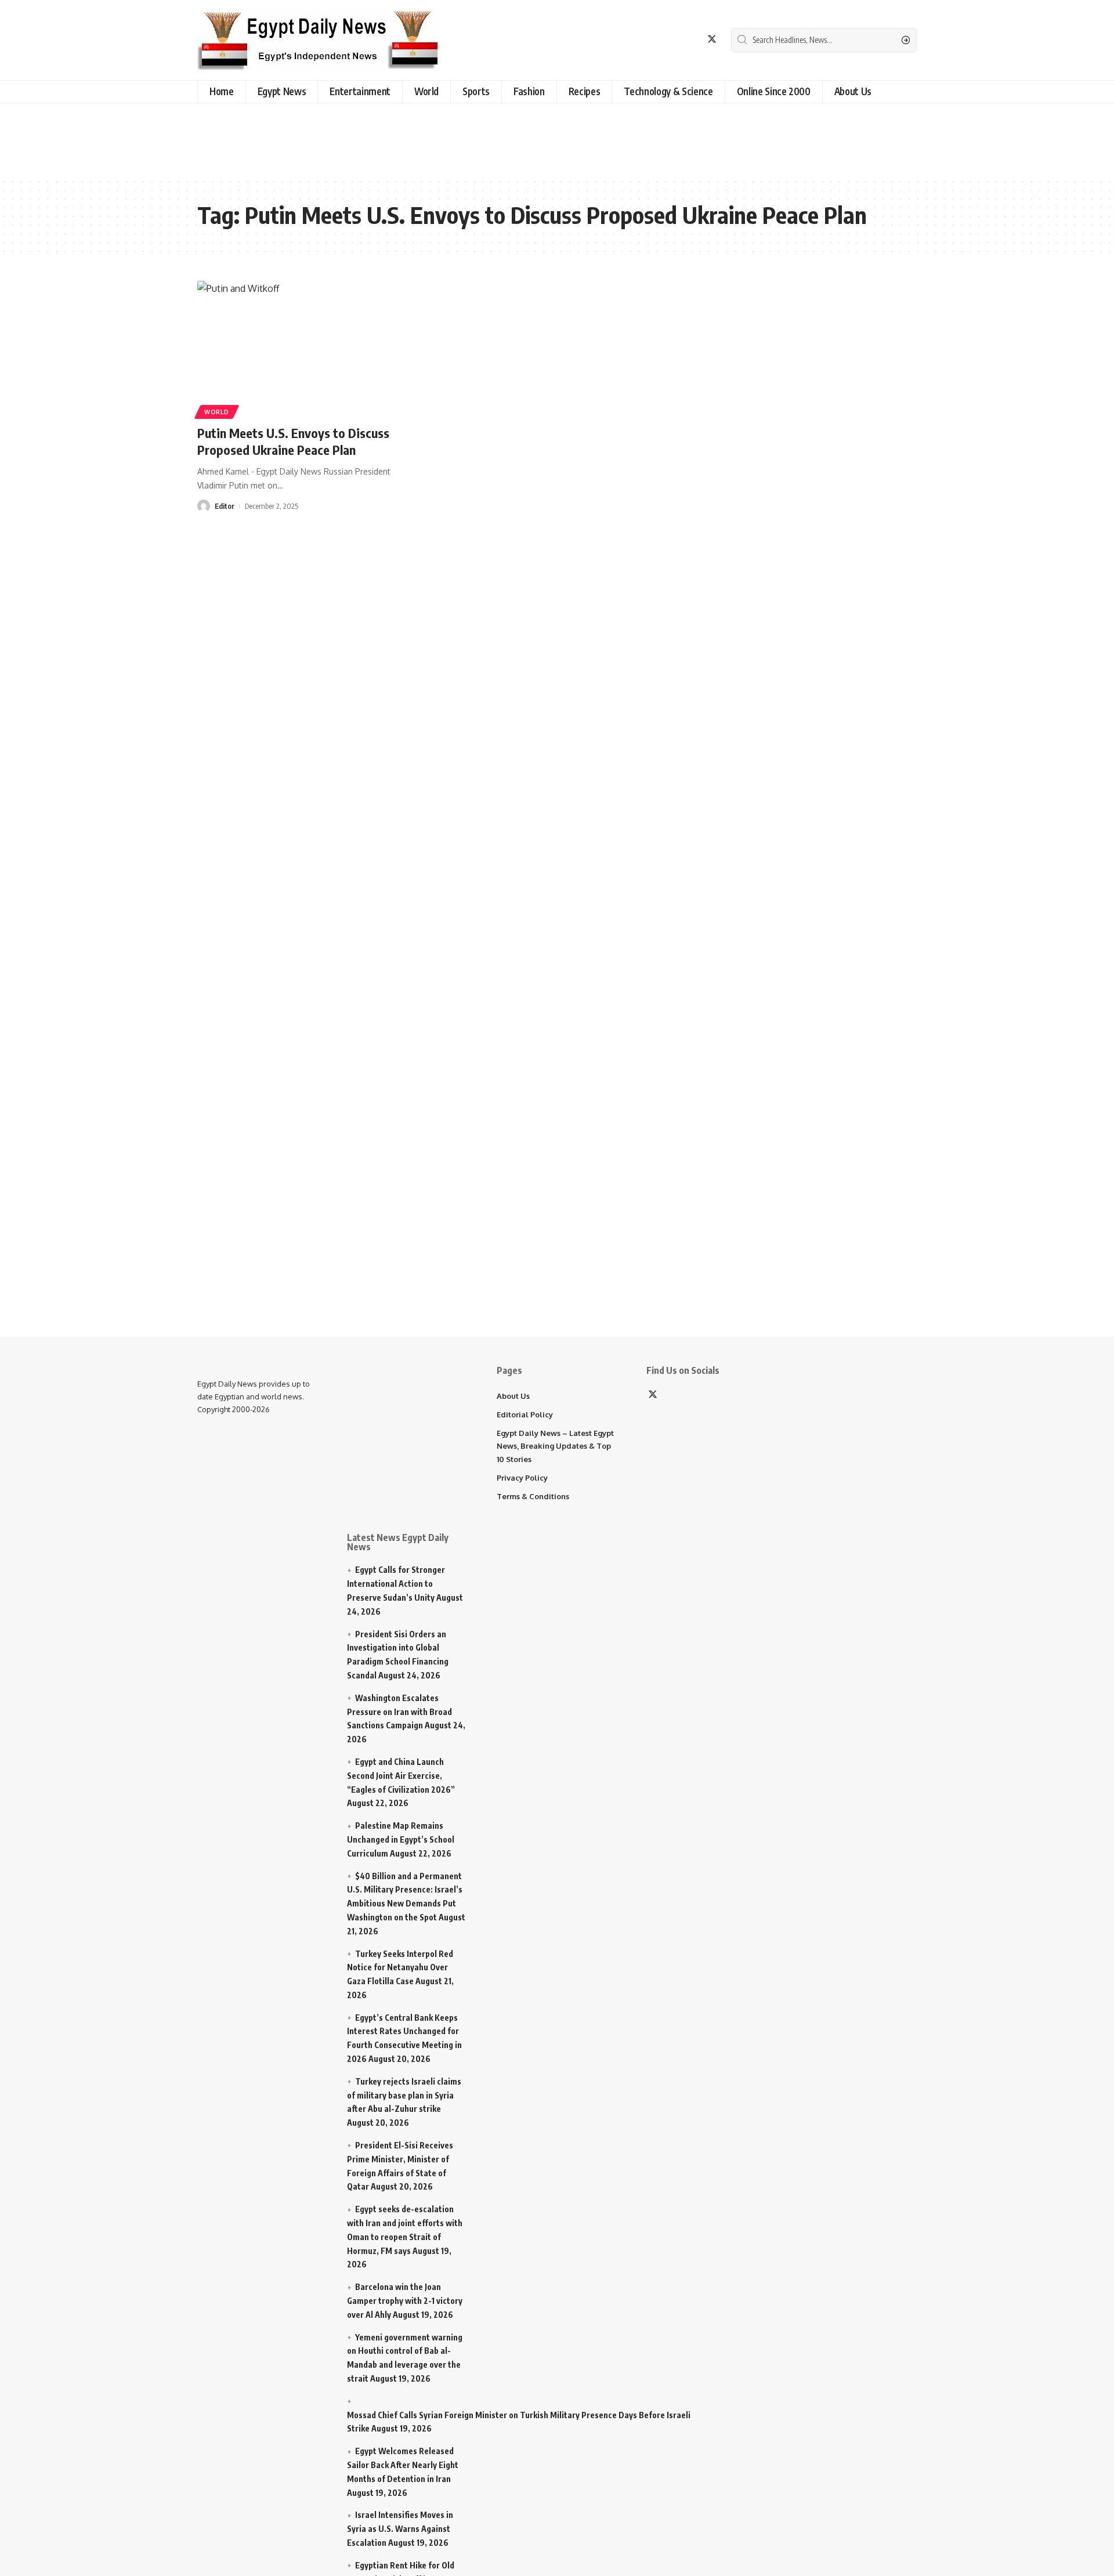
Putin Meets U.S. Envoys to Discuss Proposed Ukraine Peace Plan (293, 441)
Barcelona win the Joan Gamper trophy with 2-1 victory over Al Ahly (405, 2301)
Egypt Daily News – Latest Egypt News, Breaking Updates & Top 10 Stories (555, 1446)
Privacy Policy (522, 1478)
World (217, 412)
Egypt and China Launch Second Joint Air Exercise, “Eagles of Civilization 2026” (401, 1776)
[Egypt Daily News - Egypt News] (319, 40)
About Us (513, 1396)
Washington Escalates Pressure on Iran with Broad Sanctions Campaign (399, 1712)
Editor (225, 506)
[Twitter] (712, 39)
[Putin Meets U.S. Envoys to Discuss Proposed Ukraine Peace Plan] (310, 348)
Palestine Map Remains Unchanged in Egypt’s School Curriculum (401, 1839)
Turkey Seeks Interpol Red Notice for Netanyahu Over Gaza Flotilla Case (400, 1968)
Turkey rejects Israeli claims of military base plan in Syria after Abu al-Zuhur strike (404, 2095)
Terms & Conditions (533, 1496)
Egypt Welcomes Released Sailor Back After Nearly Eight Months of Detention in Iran (403, 2465)
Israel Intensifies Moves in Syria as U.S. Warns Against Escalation (400, 2529)
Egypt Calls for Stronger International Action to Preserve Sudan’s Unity (396, 1584)
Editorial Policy (525, 1414)
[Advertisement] (293, 138)
